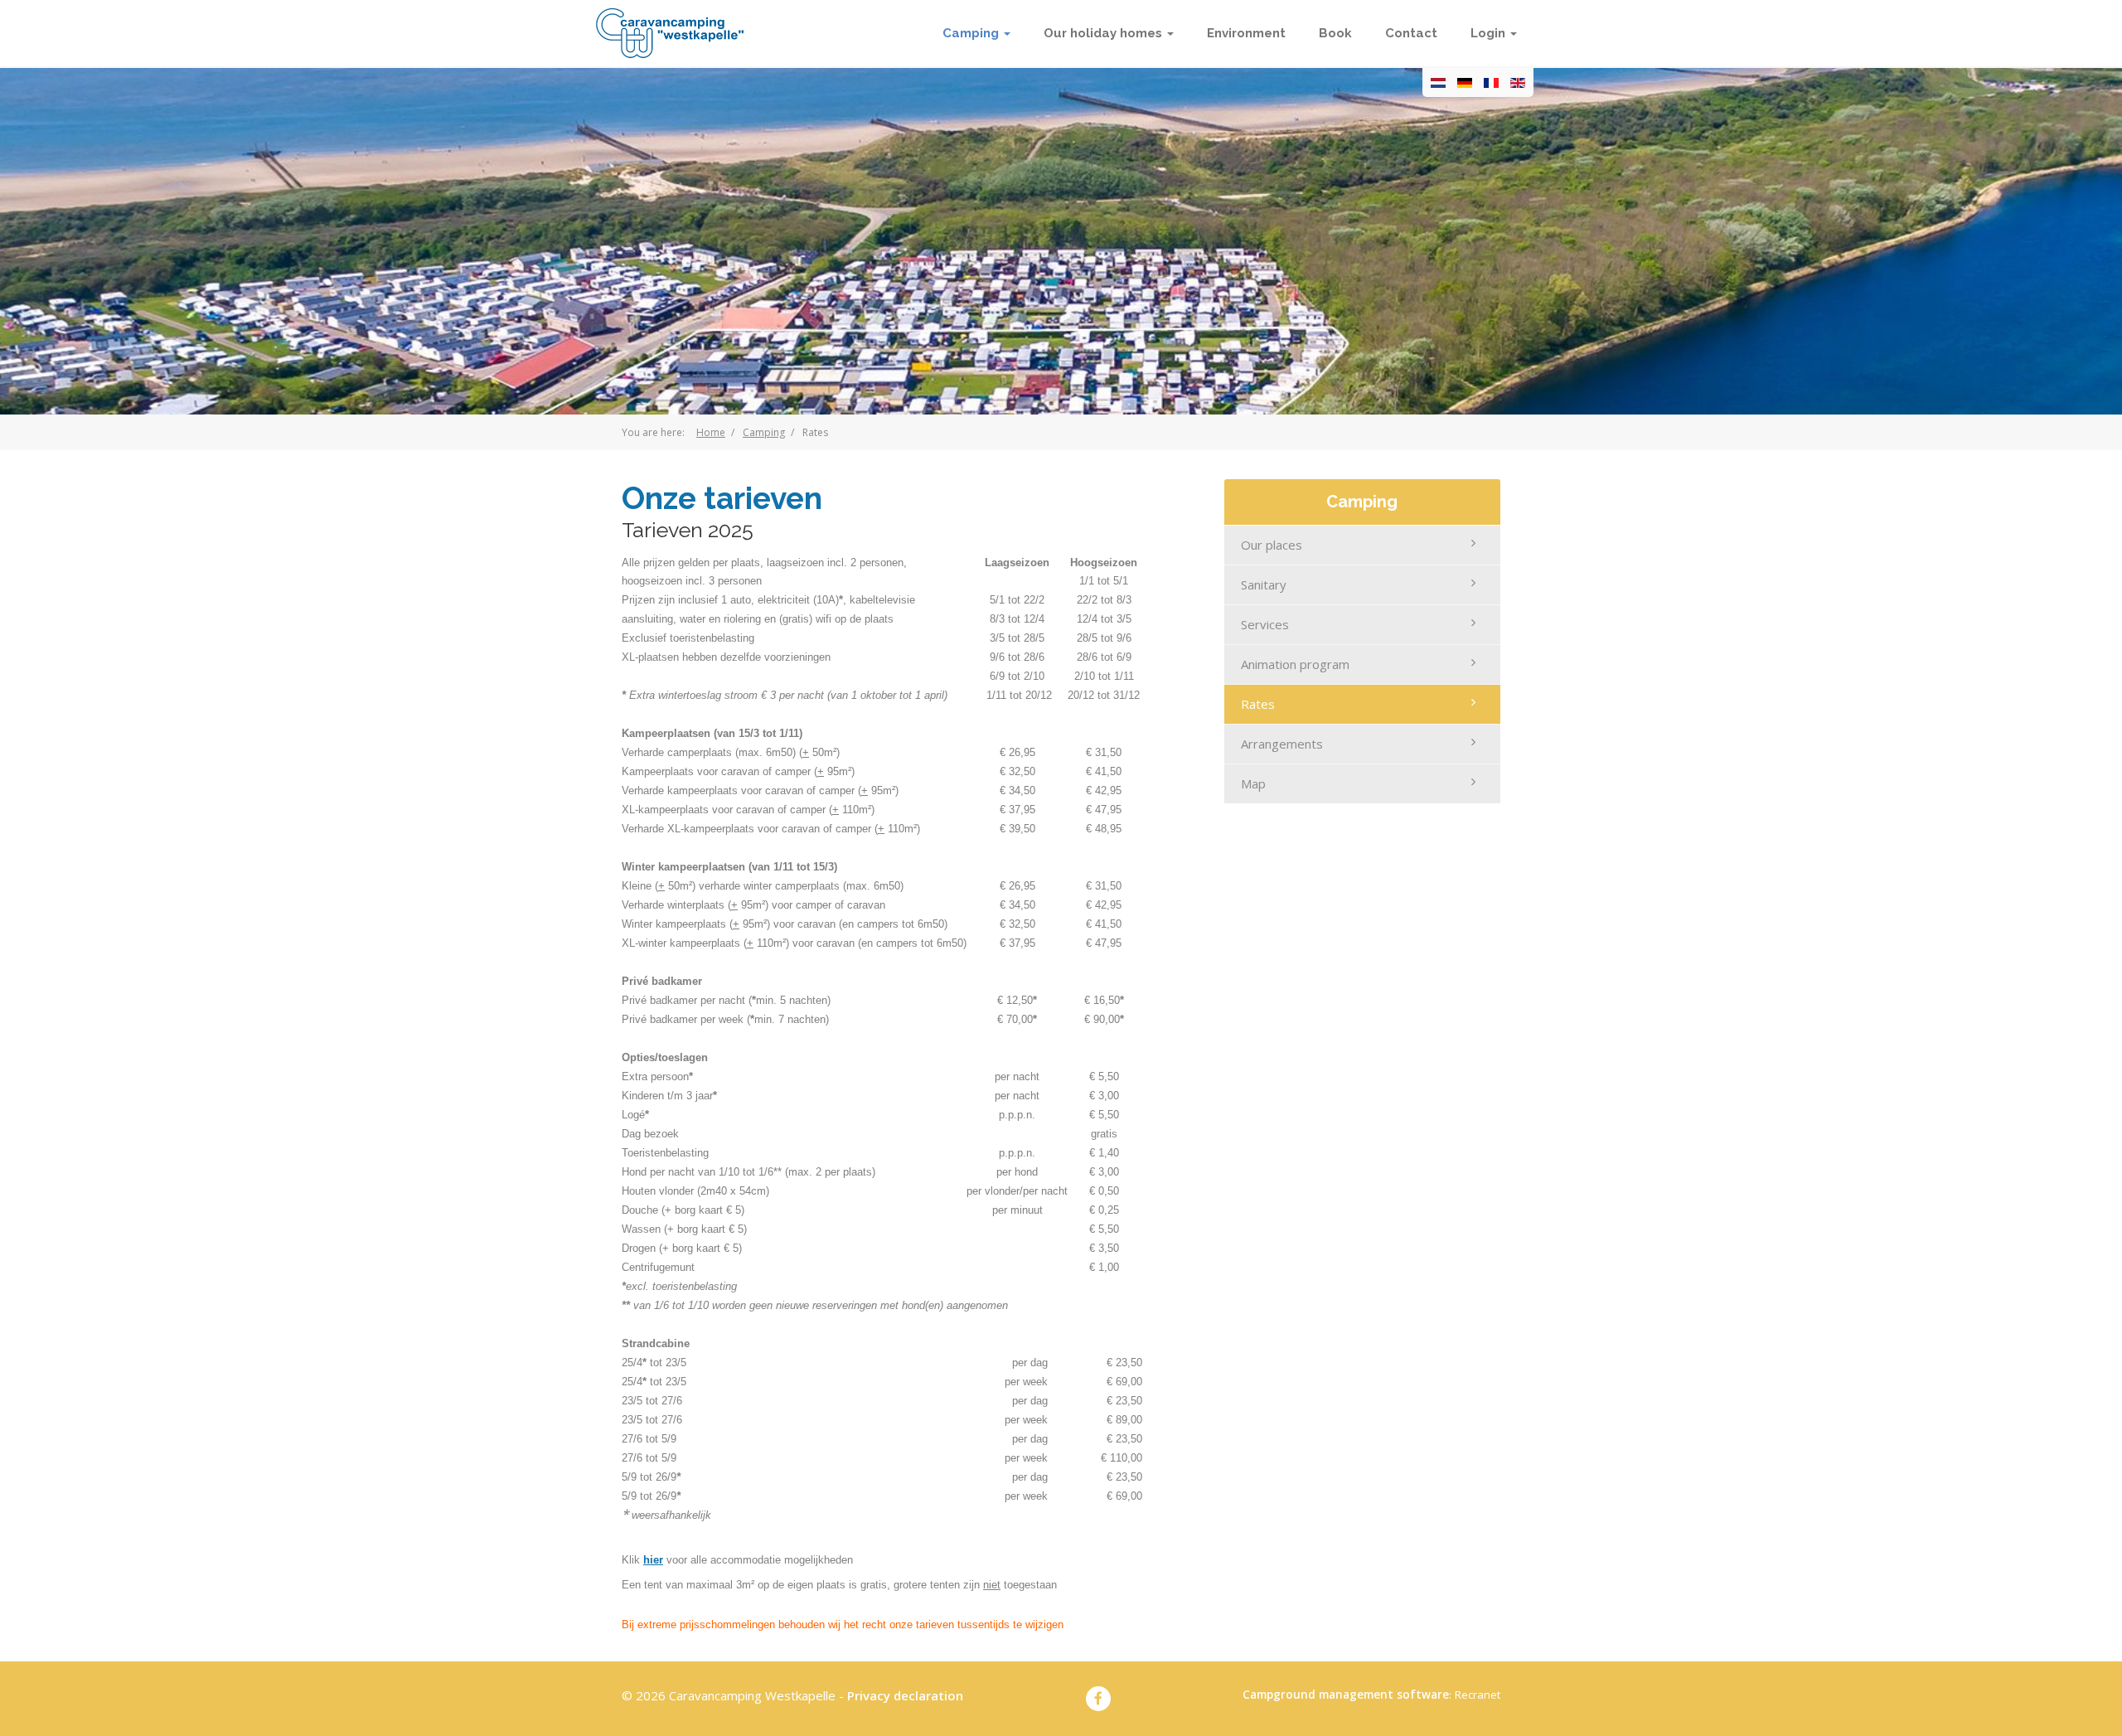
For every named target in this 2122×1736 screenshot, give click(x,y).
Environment (1246, 33)
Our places (1272, 545)
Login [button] (1490, 33)
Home (711, 432)
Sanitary (1264, 584)
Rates (1258, 704)
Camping (764, 432)
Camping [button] (972, 33)
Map (1253, 783)
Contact (1411, 33)
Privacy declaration (905, 1695)
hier (653, 1560)
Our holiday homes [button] (1105, 33)
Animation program (1295, 664)
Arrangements (1282, 744)
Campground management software (1346, 1695)
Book (1335, 33)
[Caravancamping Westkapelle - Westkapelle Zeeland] (670, 33)
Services (1265, 624)
